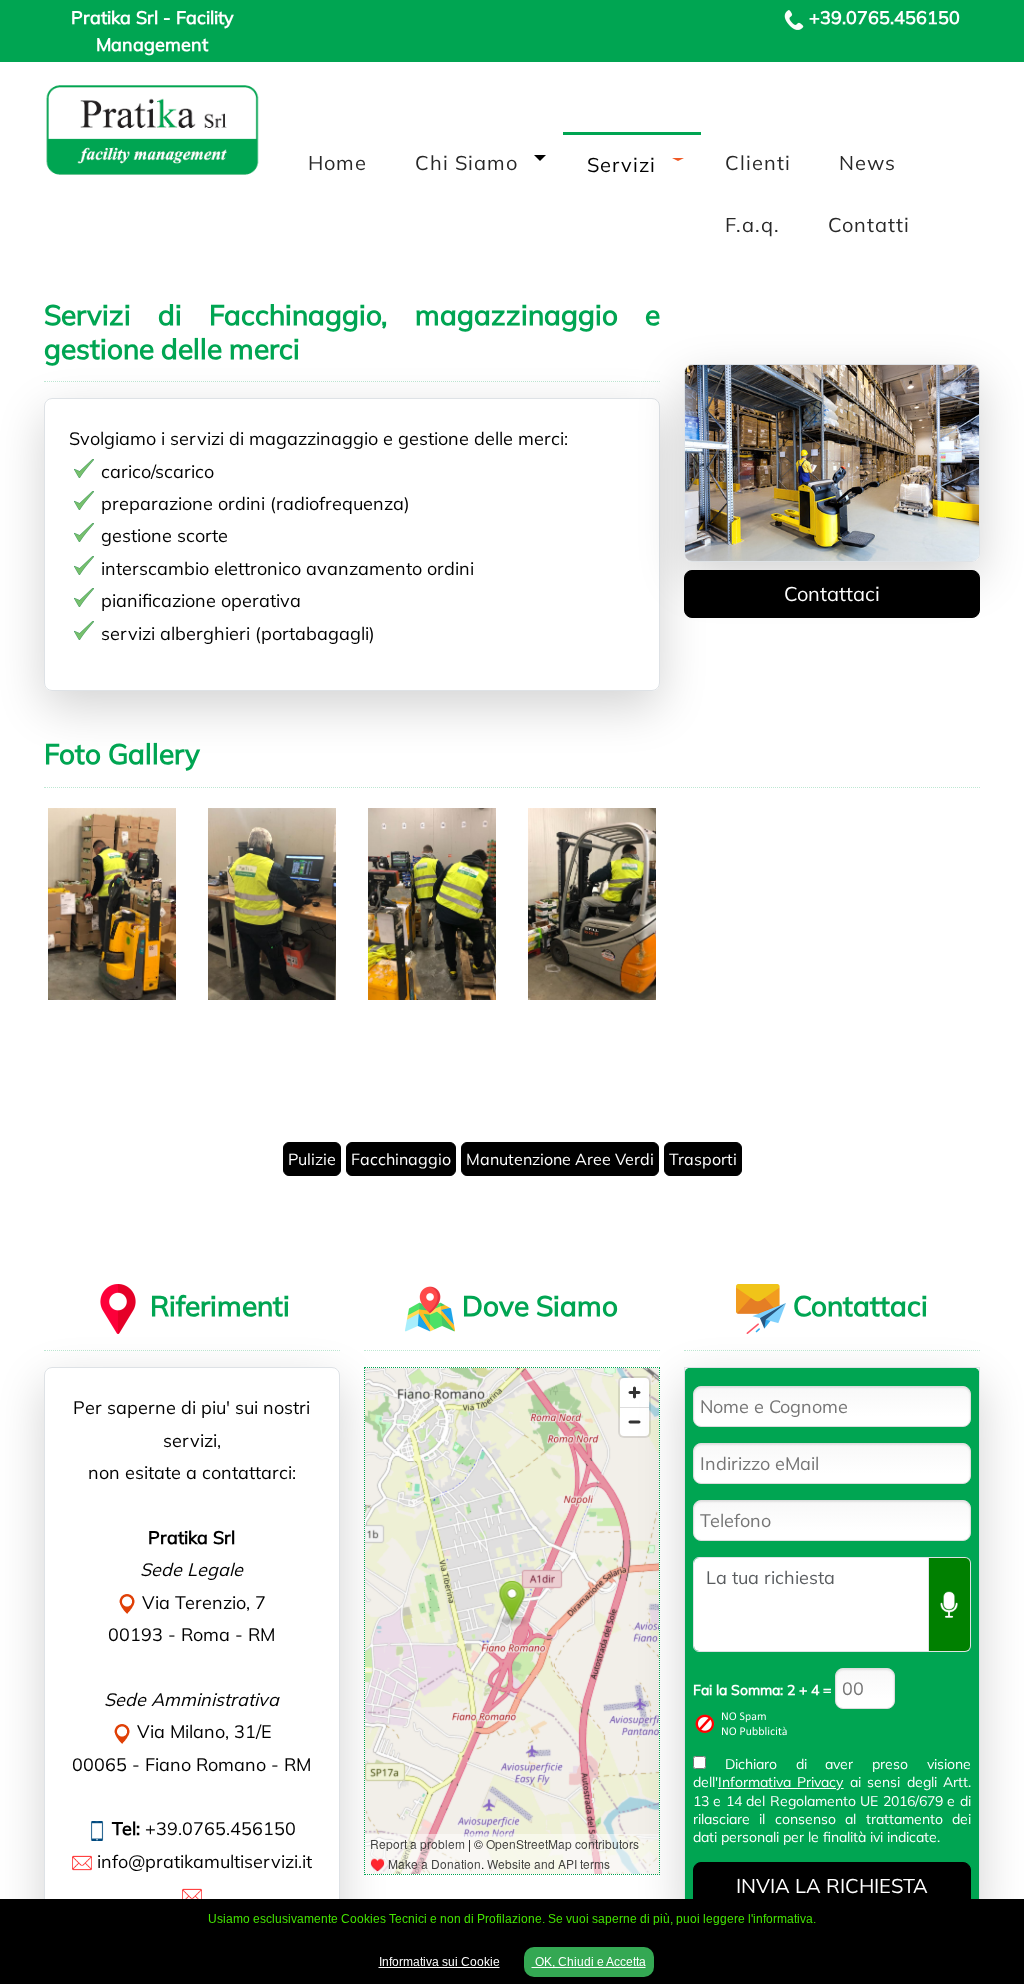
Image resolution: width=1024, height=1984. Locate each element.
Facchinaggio (401, 1159)
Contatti (869, 224)
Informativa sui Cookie (439, 1962)
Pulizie (312, 1159)
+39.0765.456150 (884, 17)
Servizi (621, 164)
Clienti (758, 162)
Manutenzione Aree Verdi (560, 1159)
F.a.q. (752, 224)
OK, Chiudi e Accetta (589, 1962)
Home (337, 162)
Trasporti (703, 1159)
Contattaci (832, 593)
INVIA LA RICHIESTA (832, 1885)
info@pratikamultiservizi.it (204, 1861)
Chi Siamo (466, 162)
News (867, 162)
